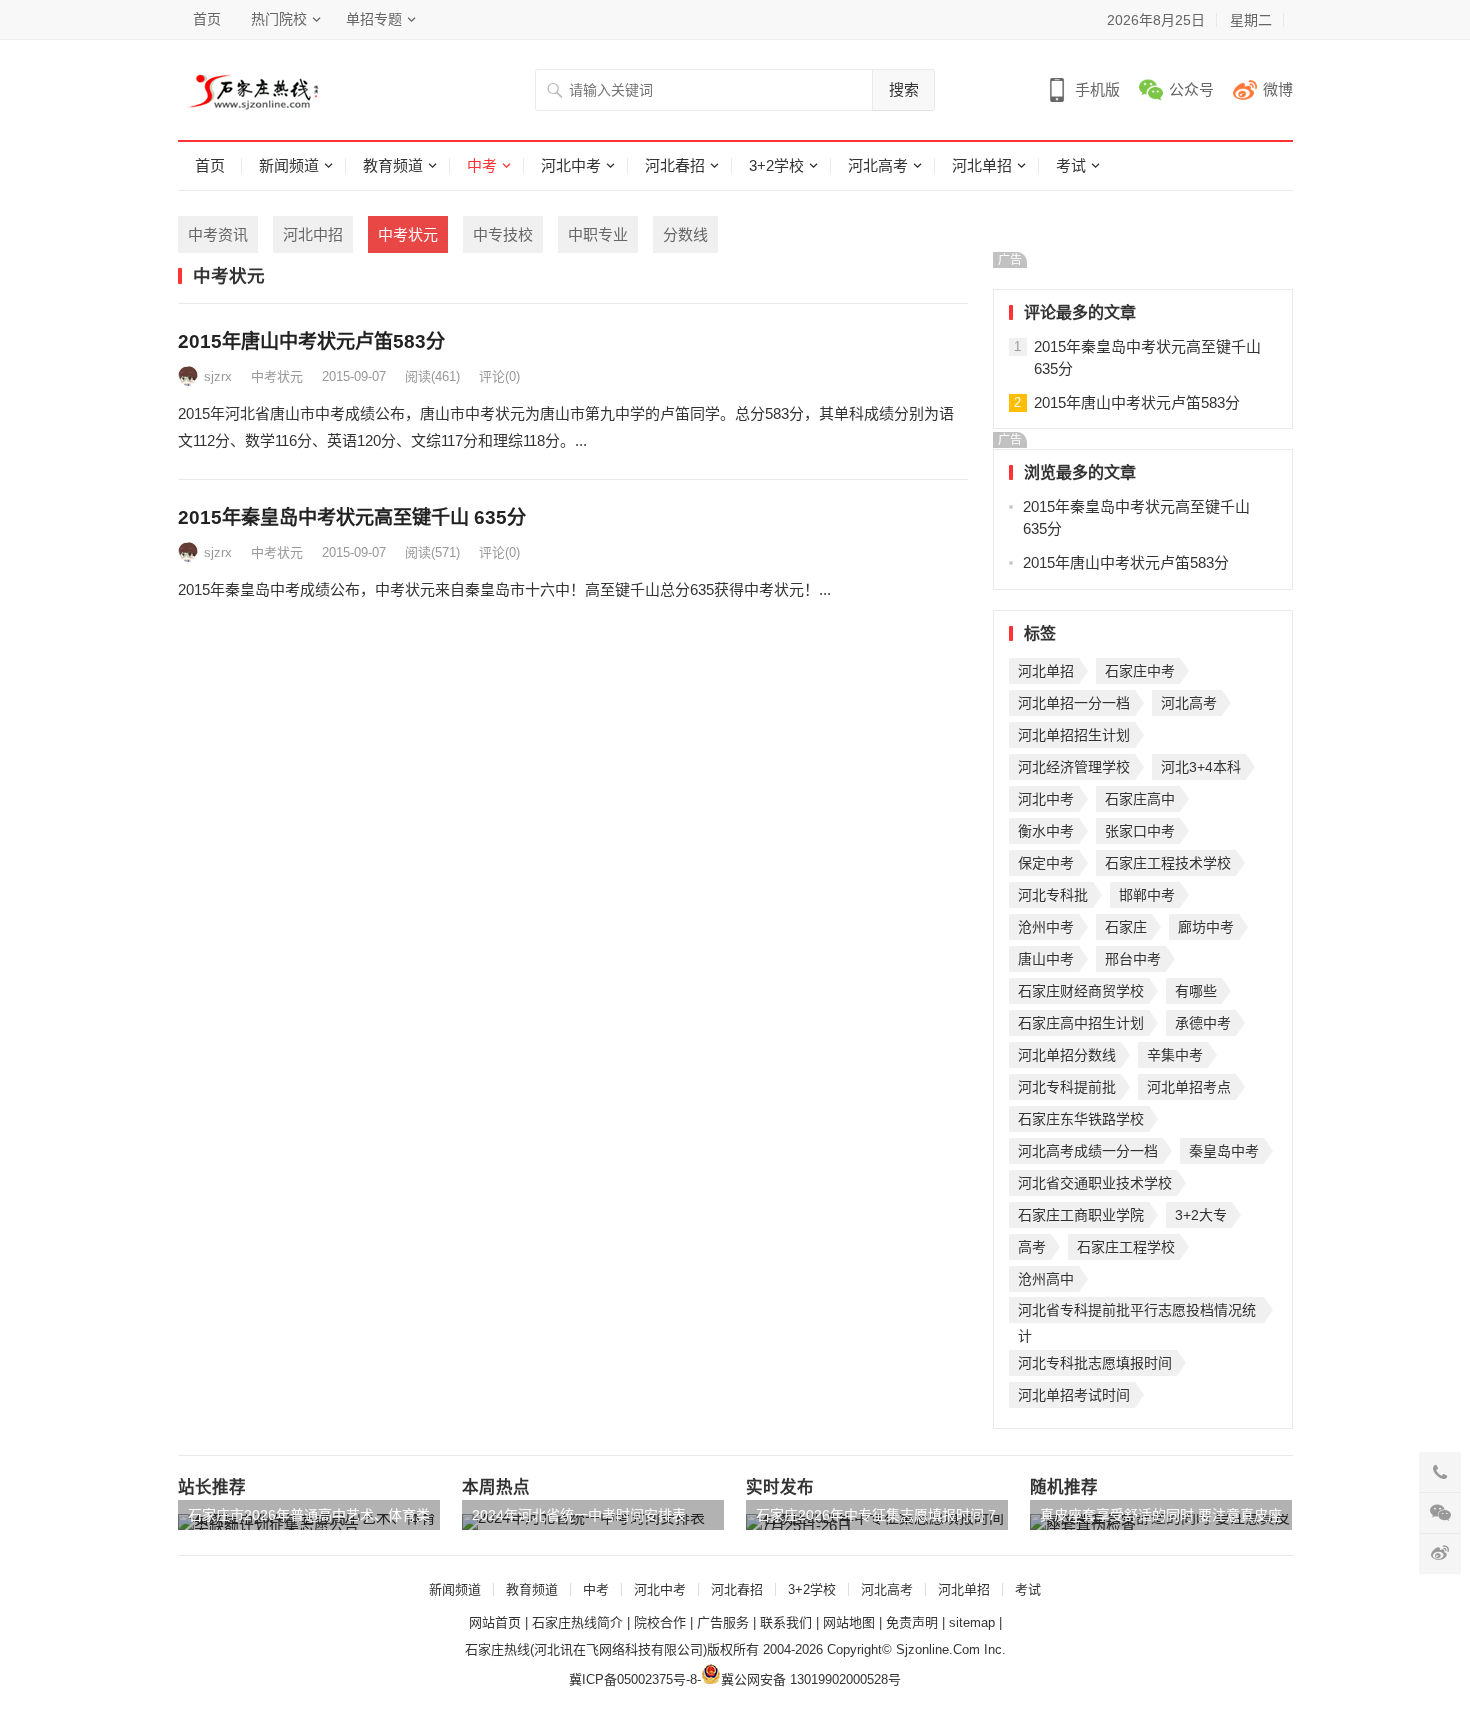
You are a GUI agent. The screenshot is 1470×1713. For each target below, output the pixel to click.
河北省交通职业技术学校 (1095, 1183)
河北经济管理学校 (1074, 767)
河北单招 (982, 165)
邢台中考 (1133, 959)
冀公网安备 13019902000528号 (811, 1679)
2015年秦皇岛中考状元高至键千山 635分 (352, 517)
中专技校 (503, 234)
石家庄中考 (1140, 671)
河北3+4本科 (1201, 767)
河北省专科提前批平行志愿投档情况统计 (1137, 1312)
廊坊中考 (1206, 927)
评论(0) (499, 376)
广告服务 (723, 1622)
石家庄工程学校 (1126, 1247)
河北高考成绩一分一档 (1088, 1151)
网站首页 (495, 1622)
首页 (207, 19)
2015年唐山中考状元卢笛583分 (311, 341)
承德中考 (1203, 1023)
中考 (482, 165)
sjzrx (218, 376)
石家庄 (1126, 927)
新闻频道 (289, 165)
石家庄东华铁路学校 (1081, 1119)
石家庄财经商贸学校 (1081, 991)
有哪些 (1196, 991)
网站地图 (849, 1622)
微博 (1278, 89)
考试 (1071, 165)
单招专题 (374, 19)
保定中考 (1046, 863)
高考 (1032, 1247)
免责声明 (912, 1622)
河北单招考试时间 (1074, 1395)
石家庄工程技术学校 (1168, 863)
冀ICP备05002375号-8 (633, 1679)
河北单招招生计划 (1074, 735)
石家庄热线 (497, 1649)
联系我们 (786, 1622)
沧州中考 (1046, 927)
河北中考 (571, 165)
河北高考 (878, 165)
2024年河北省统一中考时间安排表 (579, 1515)
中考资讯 (218, 234)
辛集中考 (1175, 1055)
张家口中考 (1140, 831)
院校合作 (660, 1622)
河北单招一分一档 (1074, 703)
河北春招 (675, 165)
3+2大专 (1201, 1215)
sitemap (972, 1622)
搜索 (904, 89)
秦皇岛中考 (1224, 1151)
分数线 (685, 234)
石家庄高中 (1140, 799)
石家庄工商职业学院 (1081, 1215)
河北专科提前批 (1067, 1087)
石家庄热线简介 (577, 1622)
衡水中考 (1046, 831)
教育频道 (393, 165)
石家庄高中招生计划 (1081, 1023)
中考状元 (408, 234)
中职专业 (598, 234)
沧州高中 (1046, 1279)
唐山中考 (1046, 959)
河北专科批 (1053, 895)
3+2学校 (776, 165)
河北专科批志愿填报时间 (1095, 1363)
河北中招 (313, 234)
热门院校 (279, 19)
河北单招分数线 (1067, 1055)
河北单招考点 (1189, 1087)
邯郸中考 (1147, 895)
